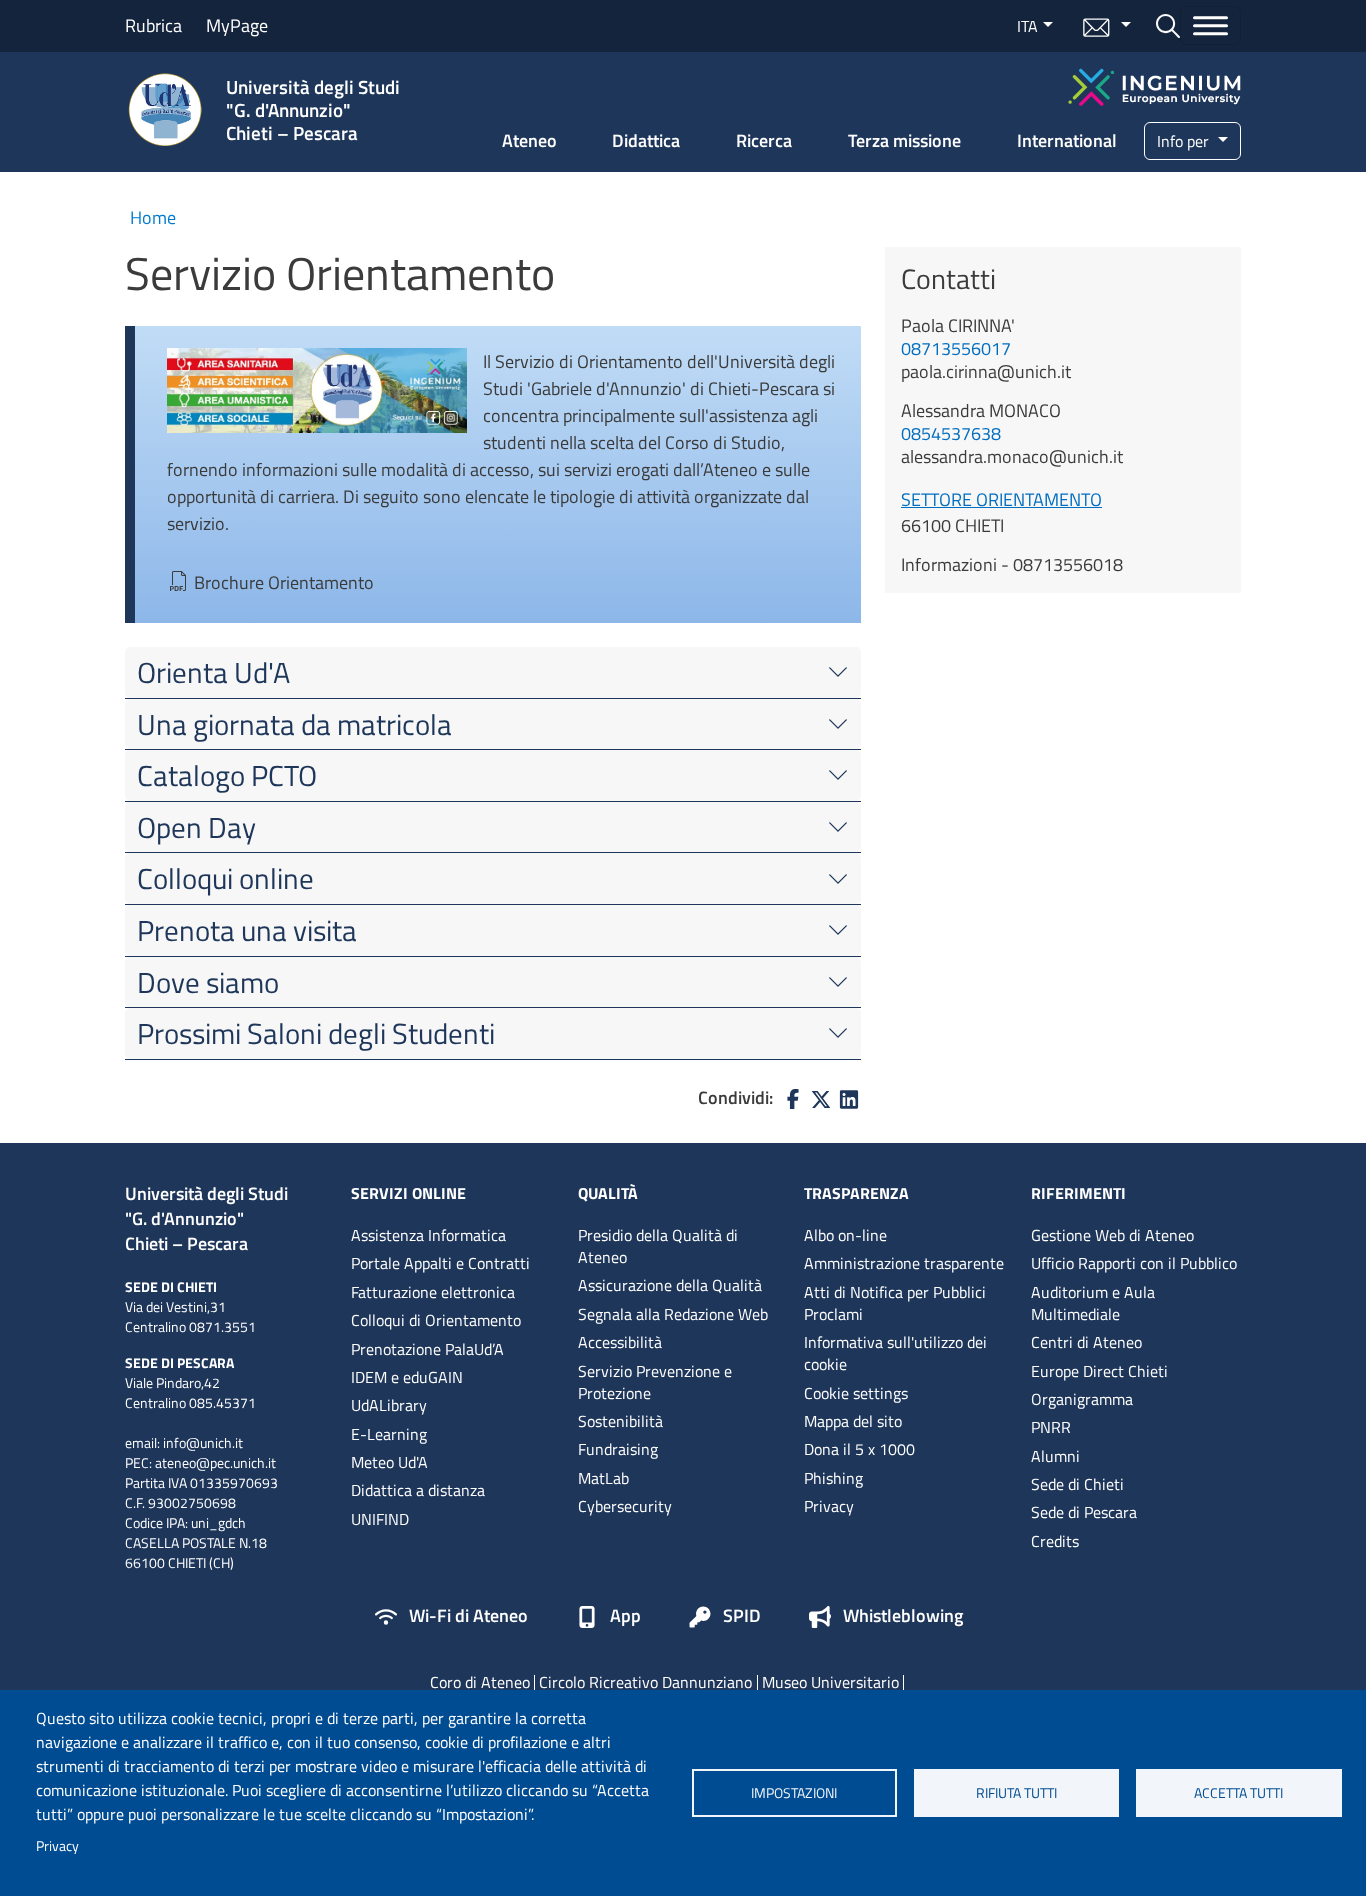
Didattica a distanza (418, 1490)
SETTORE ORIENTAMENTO (1001, 499)
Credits (1055, 1541)
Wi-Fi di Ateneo (468, 1617)
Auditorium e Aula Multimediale (1093, 1303)
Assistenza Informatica (428, 1235)
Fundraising (618, 1449)
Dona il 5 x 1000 (859, 1449)
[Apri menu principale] (1210, 25)
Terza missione (904, 140)
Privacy (57, 1846)
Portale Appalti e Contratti (440, 1263)
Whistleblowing (903, 1617)
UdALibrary (389, 1405)
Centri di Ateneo (1086, 1342)
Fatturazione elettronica (433, 1292)
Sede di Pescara (1084, 1512)
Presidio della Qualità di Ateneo (658, 1246)
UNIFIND (380, 1519)
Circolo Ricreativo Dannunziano (645, 1682)
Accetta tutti (1238, 1793)
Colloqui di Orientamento (436, 1320)
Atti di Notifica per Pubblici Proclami (895, 1303)
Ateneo (529, 140)
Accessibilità (620, 1342)
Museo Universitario (830, 1682)
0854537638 (951, 433)
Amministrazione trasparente (904, 1263)
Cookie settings (856, 1393)
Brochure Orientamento (284, 582)
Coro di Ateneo (480, 1682)
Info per (1185, 141)
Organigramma (1082, 1399)
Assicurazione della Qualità (670, 1285)
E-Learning (389, 1434)
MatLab (603, 1478)
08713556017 (956, 348)
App (625, 1617)
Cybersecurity (625, 1506)
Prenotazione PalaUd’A (427, 1349)
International (1067, 140)
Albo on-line (845, 1235)
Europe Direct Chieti (1099, 1371)
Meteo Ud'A (389, 1462)
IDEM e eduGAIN (407, 1377)
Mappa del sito (853, 1421)
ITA (1027, 26)
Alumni (1055, 1456)
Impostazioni (794, 1793)
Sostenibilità (620, 1421)
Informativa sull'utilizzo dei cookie (895, 1353)
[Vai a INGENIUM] (1154, 84)
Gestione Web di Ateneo (1112, 1235)
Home (153, 217)
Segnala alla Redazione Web (673, 1314)
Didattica (646, 140)
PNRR (1051, 1427)
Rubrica (153, 25)
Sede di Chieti (1077, 1484)
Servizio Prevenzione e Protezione (655, 1382)
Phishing (833, 1478)
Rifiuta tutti (1016, 1793)
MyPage (237, 25)
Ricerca (764, 140)
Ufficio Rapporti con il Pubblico (1134, 1263)
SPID (742, 1617)
